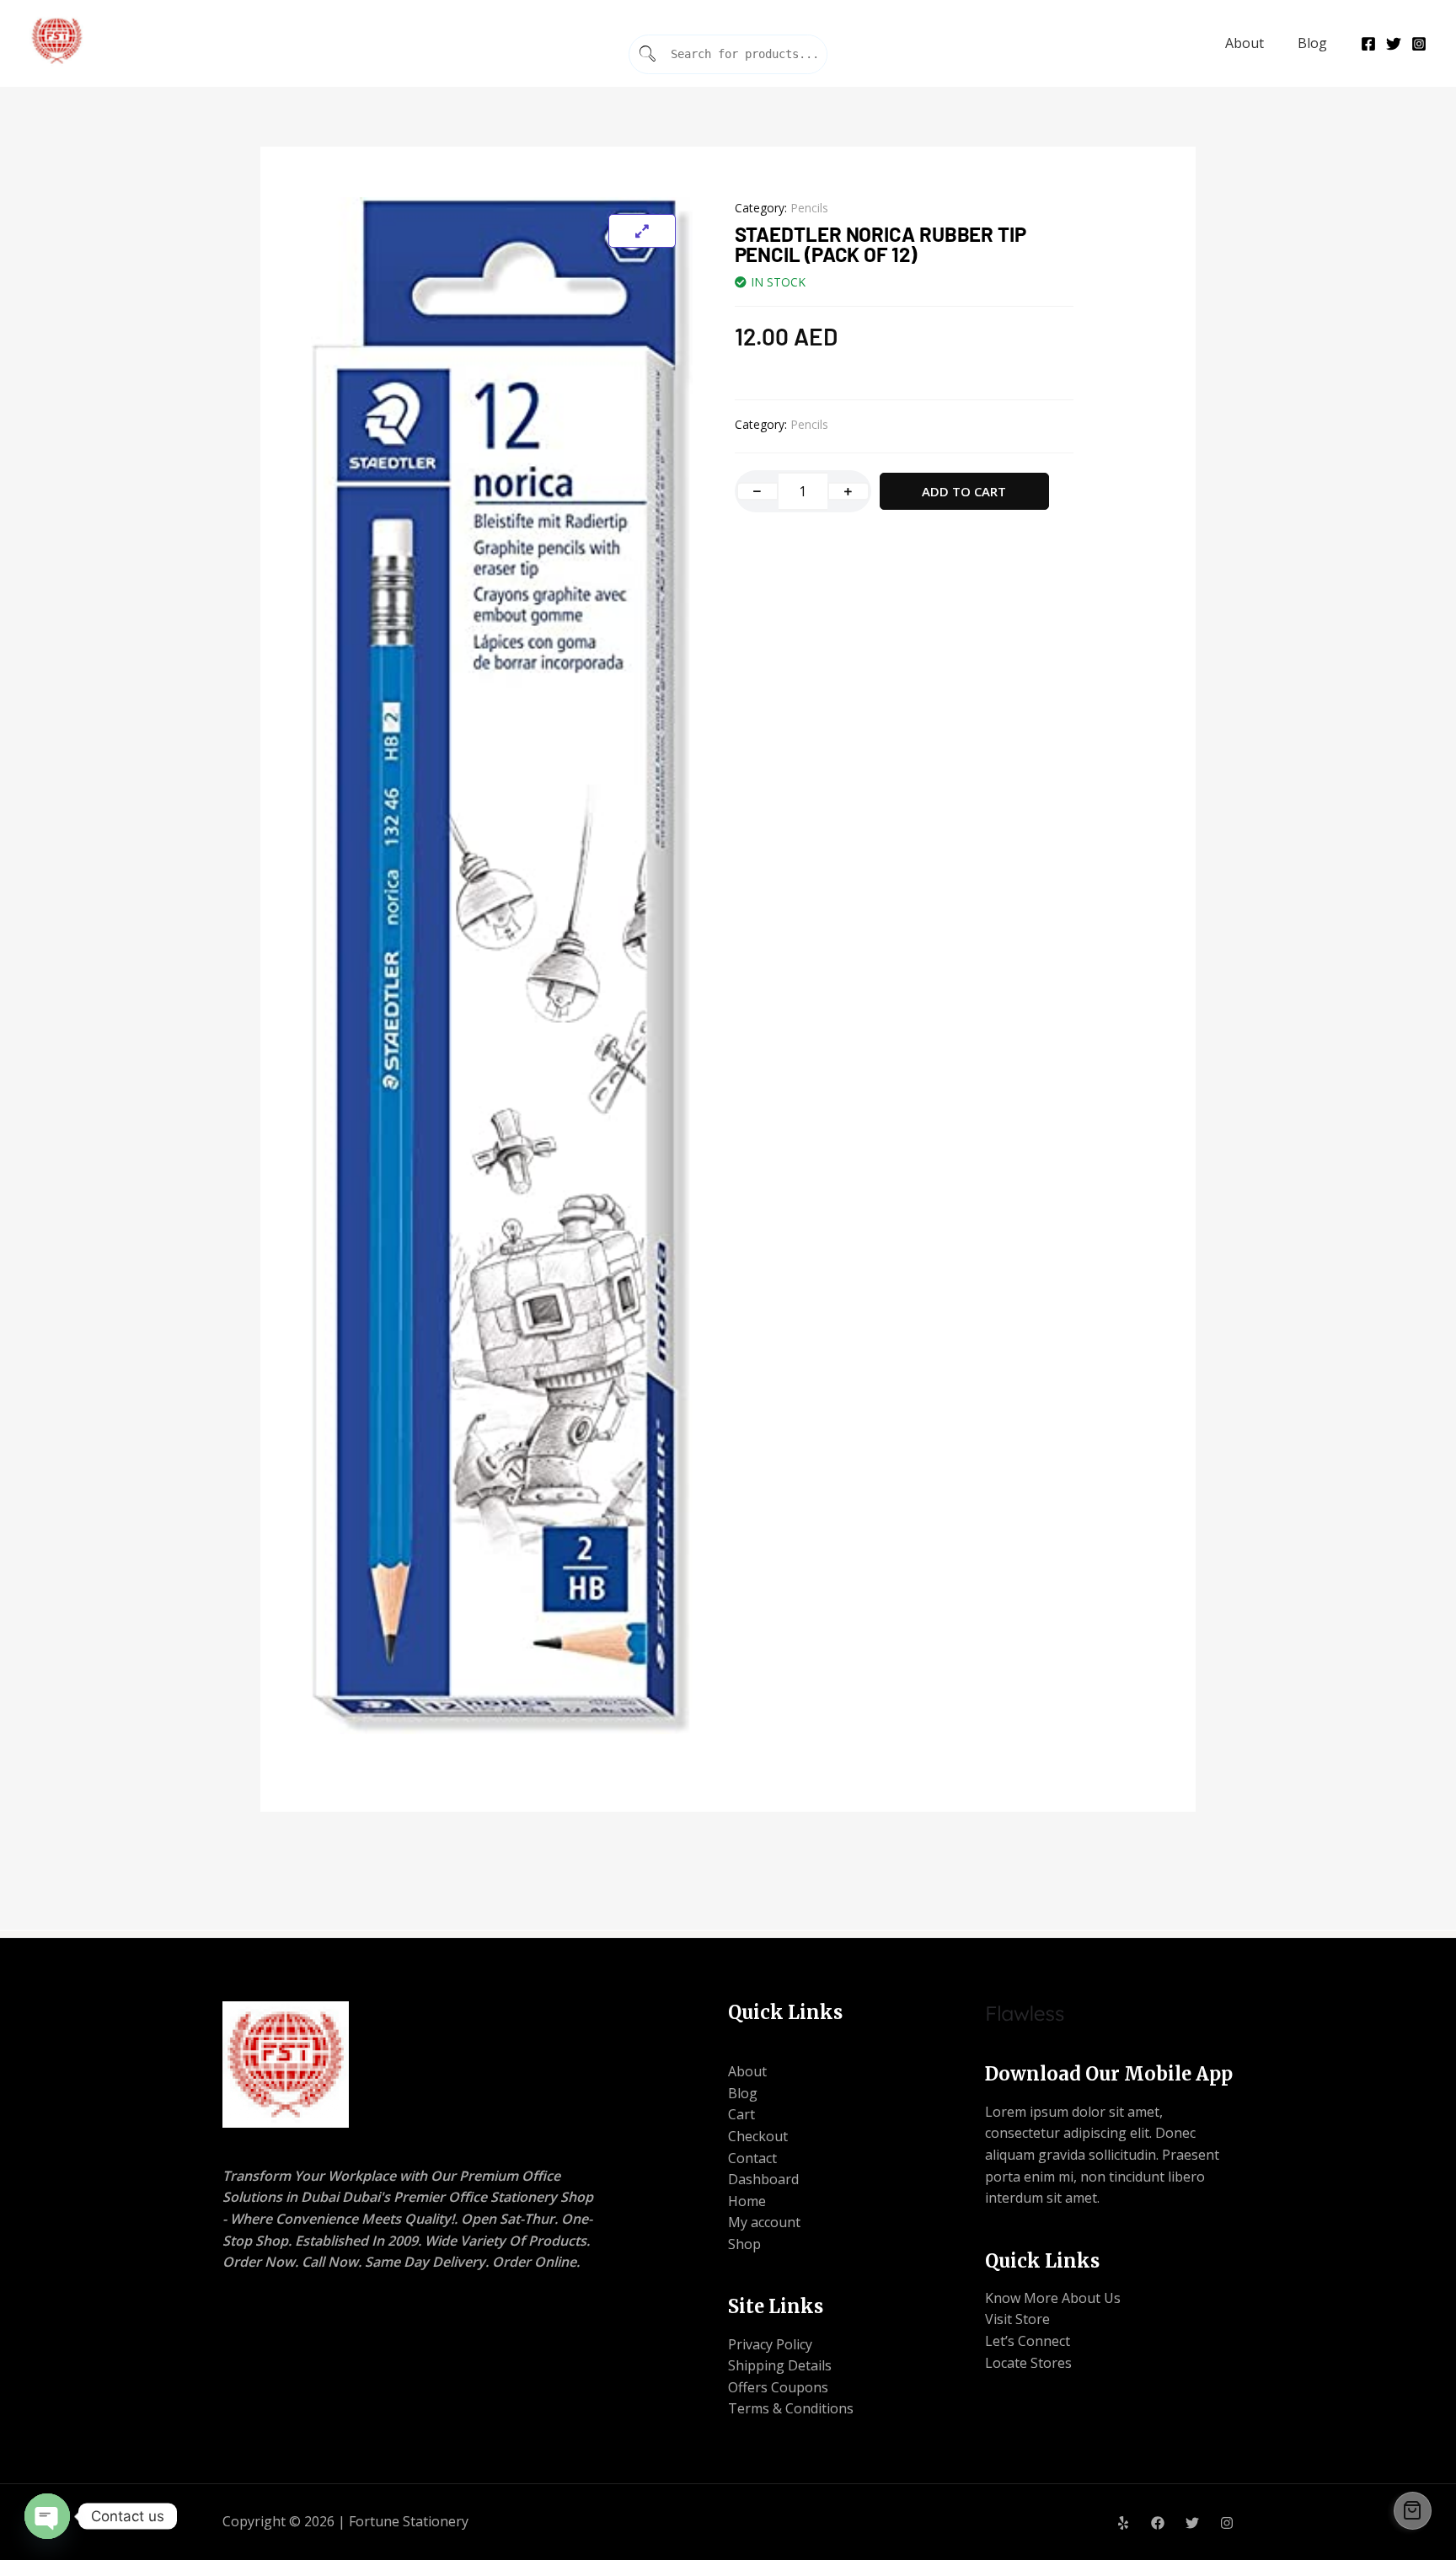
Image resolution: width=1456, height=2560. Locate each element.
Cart (741, 2114)
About (1245, 43)
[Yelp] (1123, 2523)
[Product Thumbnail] (642, 231)
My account (764, 2222)
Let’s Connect (1028, 2341)
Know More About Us (1053, 2298)
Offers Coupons (778, 2387)
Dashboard (763, 2179)
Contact (752, 2158)
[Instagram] (1419, 44)
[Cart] (1413, 2511)
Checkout (758, 2136)
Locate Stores (1028, 2363)
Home (747, 2201)
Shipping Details (780, 2365)
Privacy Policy (770, 2344)
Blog (1312, 43)
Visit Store (1017, 2319)
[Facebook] (1368, 44)
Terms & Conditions (791, 2408)
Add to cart (964, 491)
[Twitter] (1394, 44)
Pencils (809, 208)
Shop (744, 2244)
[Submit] (648, 54)
